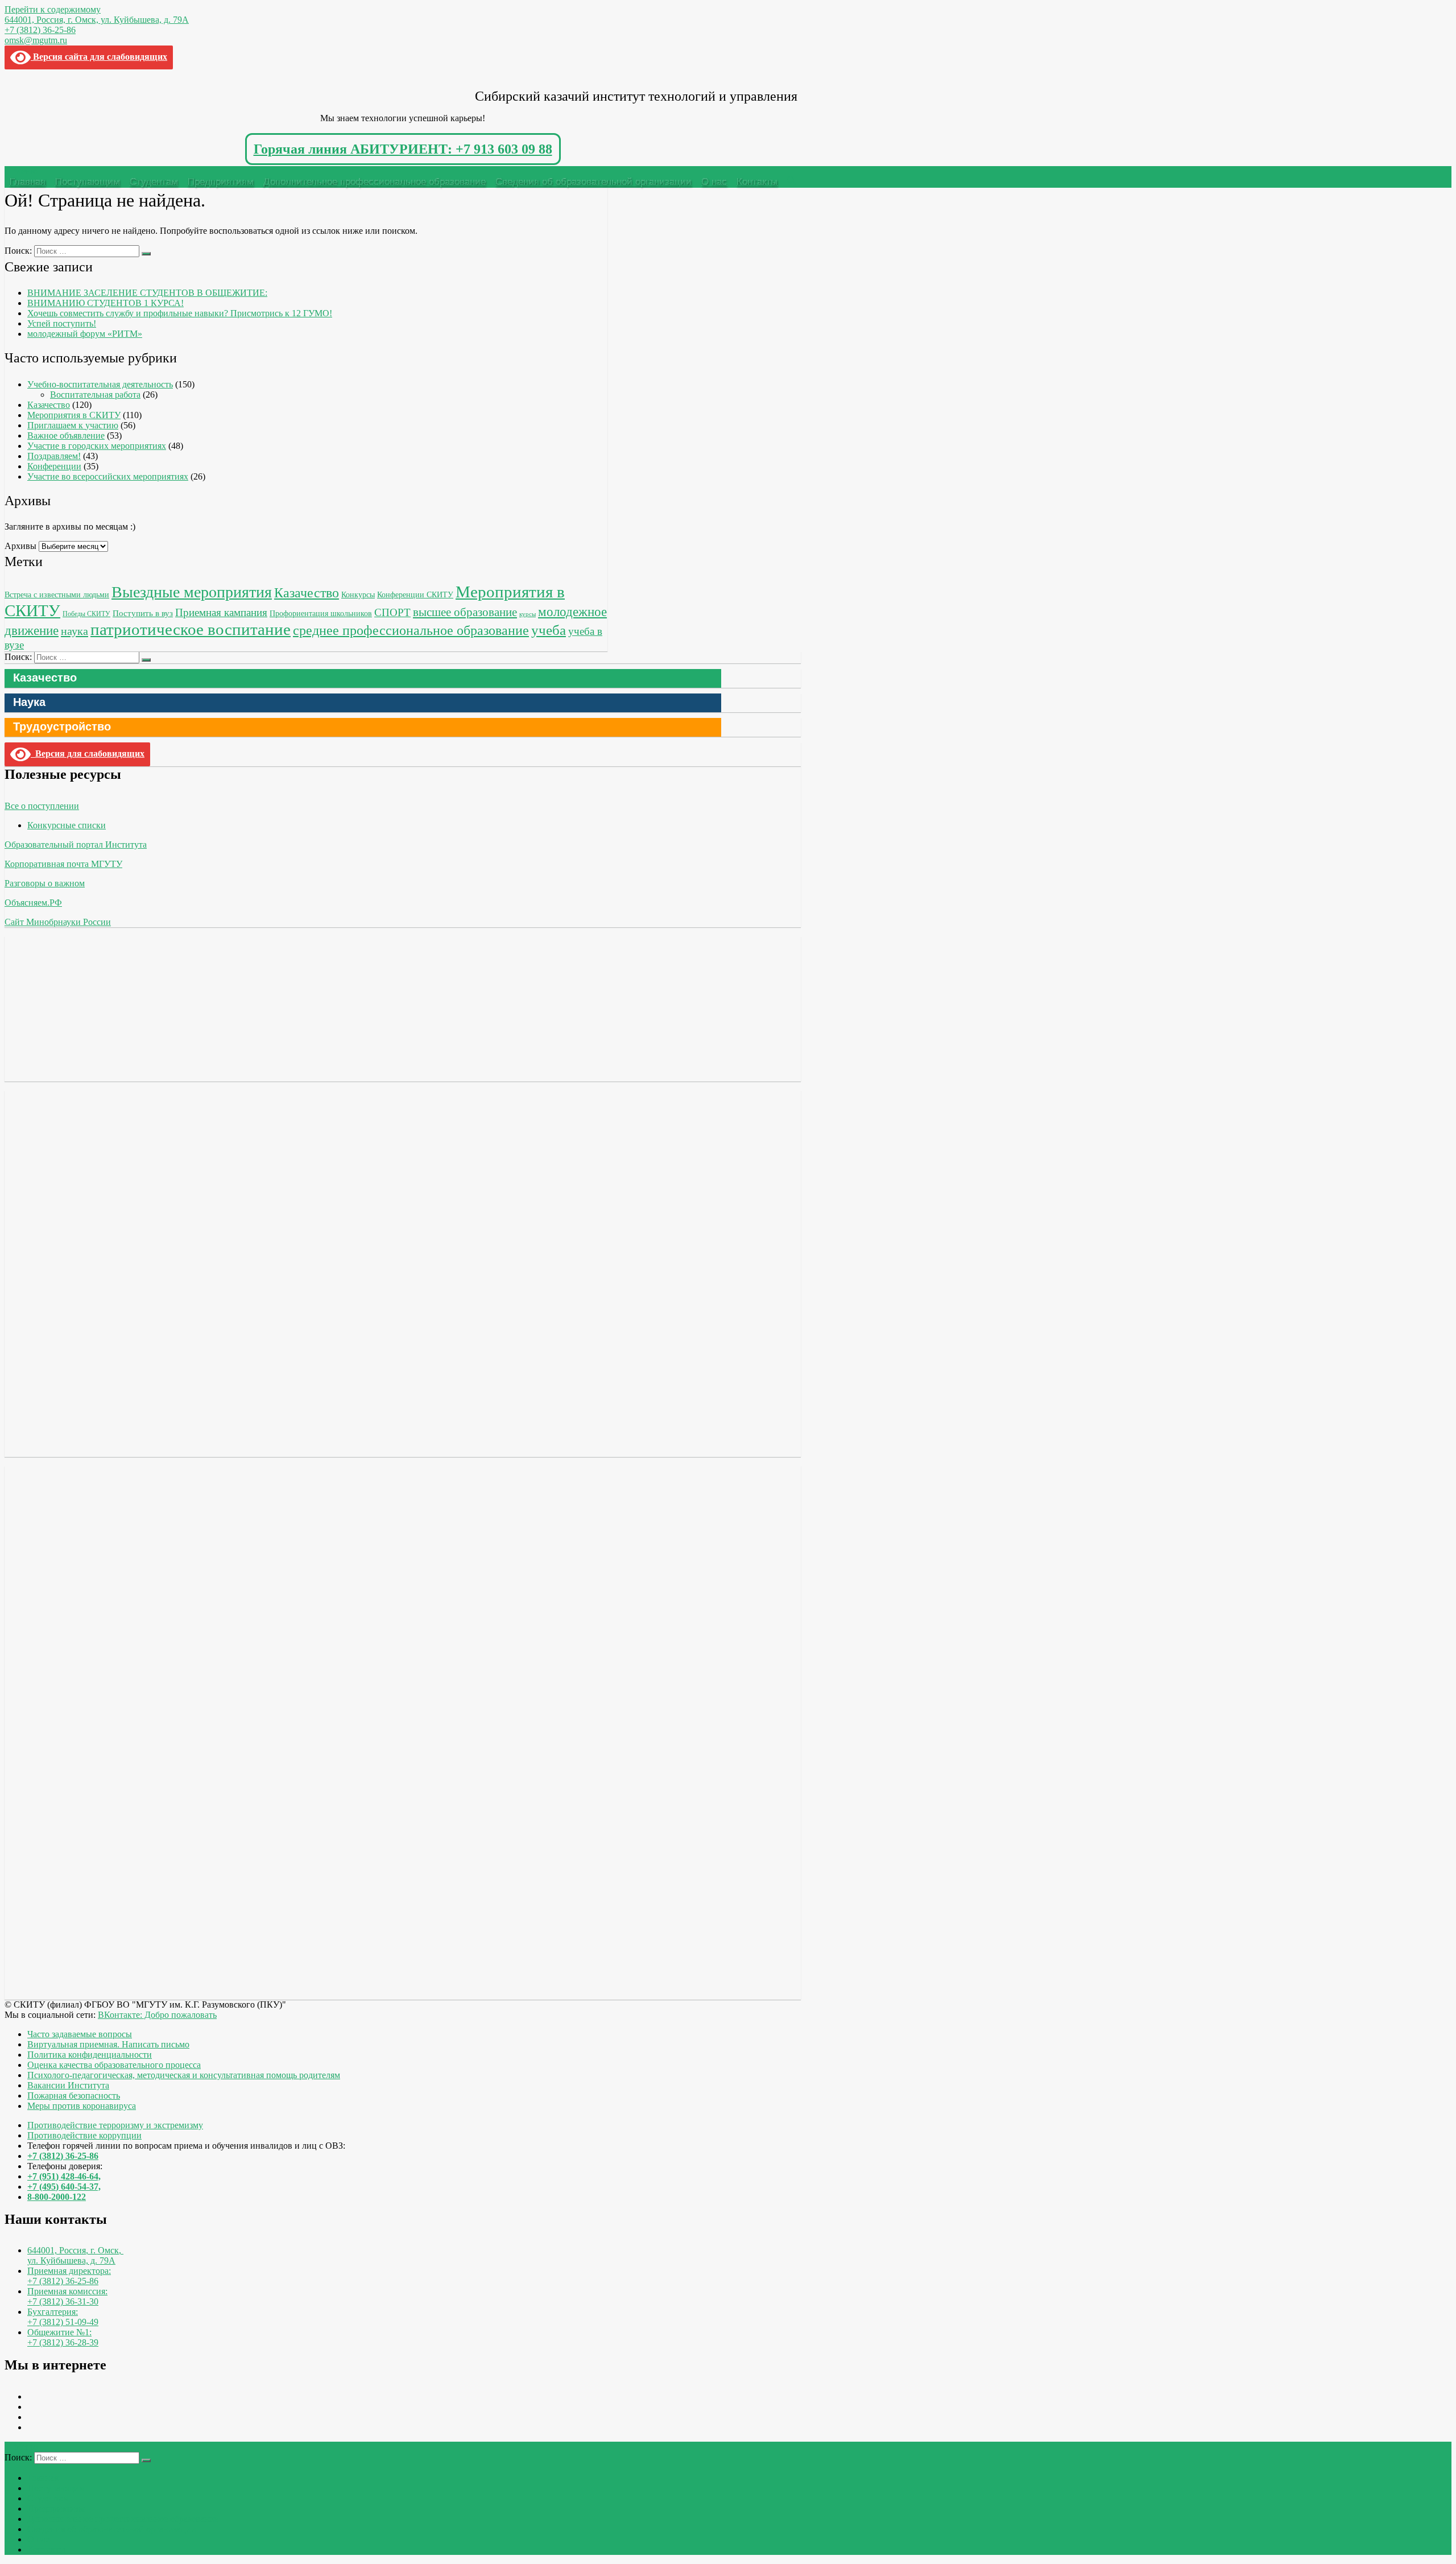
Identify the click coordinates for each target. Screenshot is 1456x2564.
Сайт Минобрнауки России (58, 922)
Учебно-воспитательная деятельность (100, 384)
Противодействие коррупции (84, 2135)
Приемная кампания (221, 612)
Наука (29, 702)
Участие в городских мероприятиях (97, 446)
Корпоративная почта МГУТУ (63, 864)
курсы (528, 614)
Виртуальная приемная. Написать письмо (108, 2044)
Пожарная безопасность (74, 2096)
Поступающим (88, 182)
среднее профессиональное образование (411, 630)
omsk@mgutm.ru (36, 40)
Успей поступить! (62, 323)
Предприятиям (221, 182)
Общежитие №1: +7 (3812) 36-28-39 (63, 2337)
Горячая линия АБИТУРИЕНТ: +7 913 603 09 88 (403, 149)
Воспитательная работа (95, 395)
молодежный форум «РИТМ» (85, 334)
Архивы (20, 546)
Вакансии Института (68, 2085)
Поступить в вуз (143, 613)
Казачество (49, 405)
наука (75, 631)
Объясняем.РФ (33, 903)
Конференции (54, 466)
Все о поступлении (42, 806)
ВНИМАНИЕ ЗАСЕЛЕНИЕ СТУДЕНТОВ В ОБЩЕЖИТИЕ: (147, 293)
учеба (549, 630)
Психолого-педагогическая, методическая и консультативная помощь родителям (184, 2075)
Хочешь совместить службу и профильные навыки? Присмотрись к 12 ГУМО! (180, 313)
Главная (28, 182)
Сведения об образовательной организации (593, 182)
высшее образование (465, 612)
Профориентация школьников (321, 614)
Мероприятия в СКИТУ (74, 415)
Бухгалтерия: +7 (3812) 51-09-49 (63, 2317)
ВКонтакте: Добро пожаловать (157, 2015)
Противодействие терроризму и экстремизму (115, 2125)
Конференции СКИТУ (415, 594)
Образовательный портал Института (76, 845)
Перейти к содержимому (53, 9)
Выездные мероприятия (192, 592)
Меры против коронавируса (82, 2106)
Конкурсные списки (67, 825)
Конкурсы (358, 595)
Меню (26, 171)
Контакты (757, 182)
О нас (714, 182)
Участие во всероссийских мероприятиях (108, 476)
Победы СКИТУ (86, 614)
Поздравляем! (54, 456)
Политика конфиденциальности (90, 2055)
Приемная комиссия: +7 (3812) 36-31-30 (67, 2296)
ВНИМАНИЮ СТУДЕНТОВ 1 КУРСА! (106, 303)
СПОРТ (392, 612)
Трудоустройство (62, 726)
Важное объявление (66, 435)
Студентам (154, 182)
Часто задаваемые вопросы (80, 2034)
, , (75, 2255)
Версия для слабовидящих (88, 753)
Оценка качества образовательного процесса (114, 2065)
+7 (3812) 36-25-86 (40, 30)
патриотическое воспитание (191, 629)
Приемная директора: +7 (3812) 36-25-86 (69, 2276)
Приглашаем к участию (73, 425)
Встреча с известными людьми (57, 594)
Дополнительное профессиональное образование (375, 182)
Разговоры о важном (45, 883)
